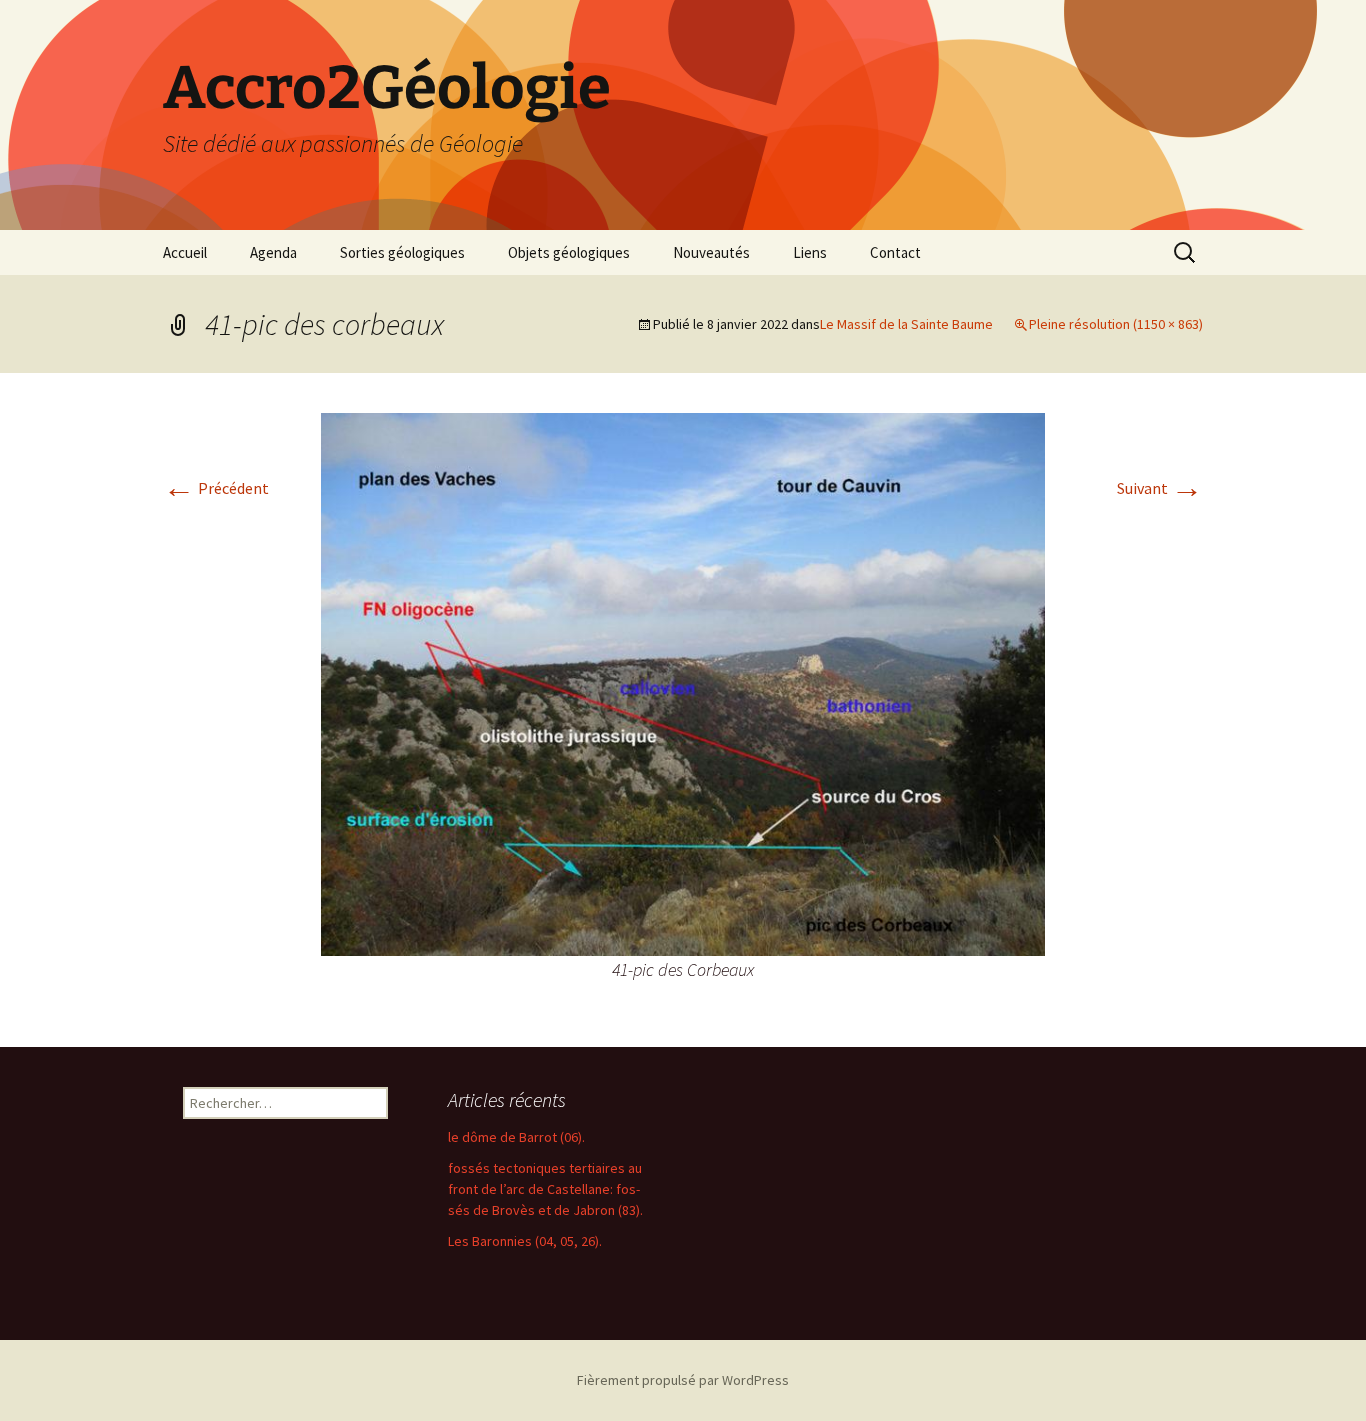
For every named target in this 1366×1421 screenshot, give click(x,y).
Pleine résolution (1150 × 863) (1116, 324)
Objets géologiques (569, 252)
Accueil (185, 252)
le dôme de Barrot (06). (516, 1137)
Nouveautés (711, 252)
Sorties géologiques (402, 252)
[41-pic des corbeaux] (683, 682)
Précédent (216, 488)
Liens (810, 252)
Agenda (273, 252)
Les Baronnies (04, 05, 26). (525, 1241)
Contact (895, 252)
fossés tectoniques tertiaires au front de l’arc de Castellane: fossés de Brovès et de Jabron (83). (545, 1189)
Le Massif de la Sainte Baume (906, 324)
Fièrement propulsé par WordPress (683, 1380)
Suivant (1160, 488)
